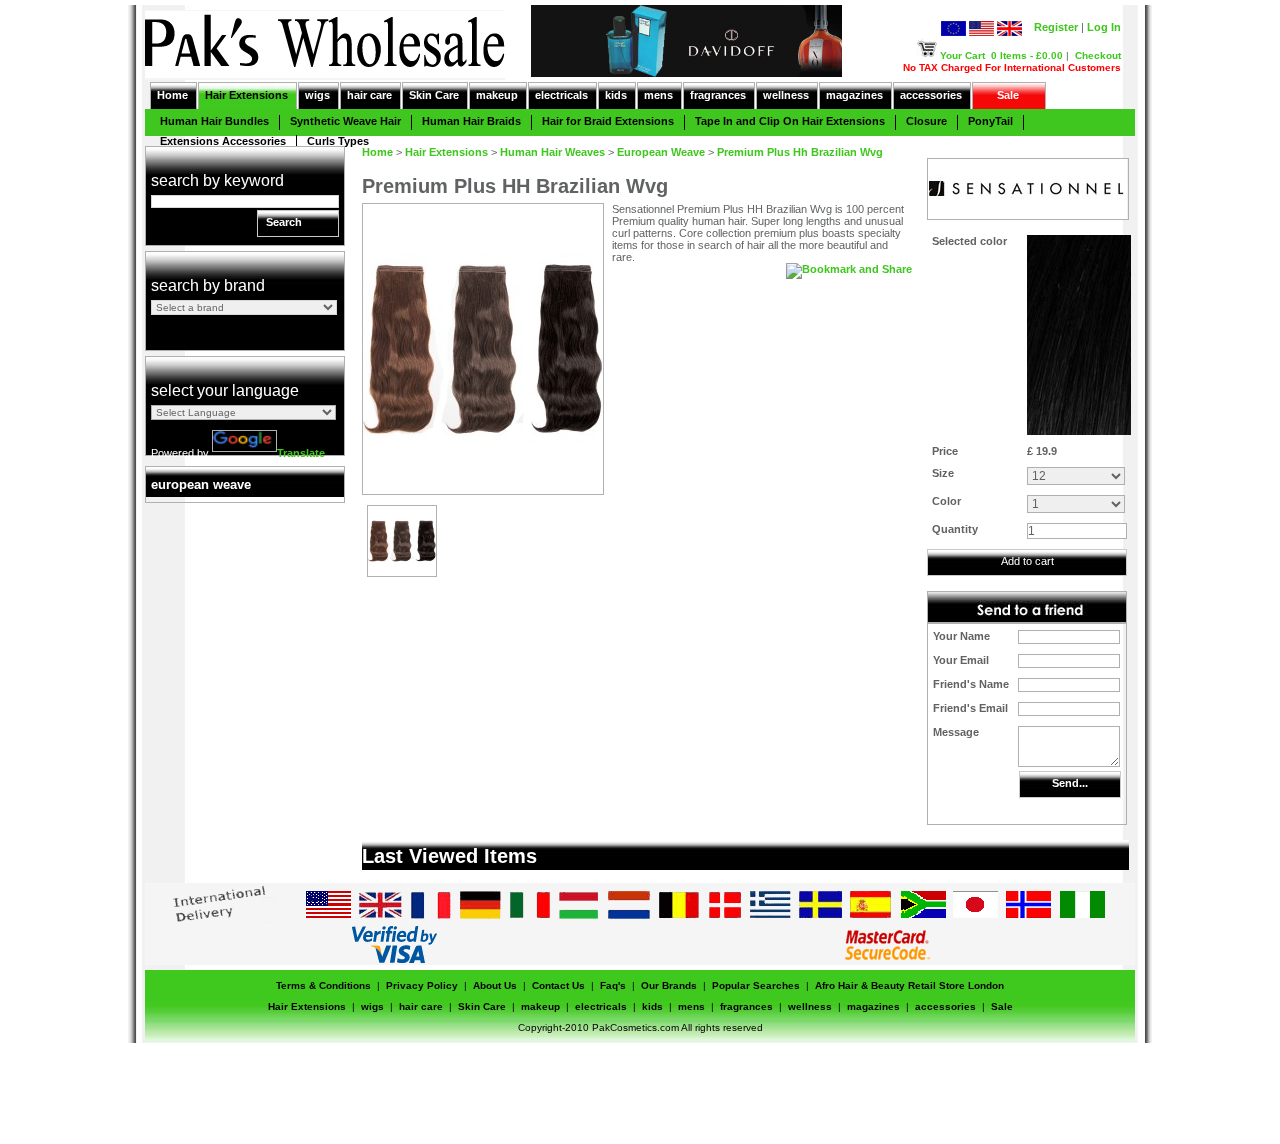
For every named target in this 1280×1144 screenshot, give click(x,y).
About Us (495, 985)
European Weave (661, 152)
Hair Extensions (246, 95)
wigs (317, 95)
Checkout (1098, 55)
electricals (561, 95)
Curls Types (338, 141)
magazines (854, 95)
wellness (786, 95)
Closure (926, 121)
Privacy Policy (422, 985)
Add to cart (1027, 561)
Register (1056, 27)
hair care (369, 95)
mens (658, 95)
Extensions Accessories (223, 141)
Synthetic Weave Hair (345, 121)
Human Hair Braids (471, 121)
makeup (497, 95)
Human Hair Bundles (214, 121)
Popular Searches (756, 985)
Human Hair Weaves (552, 152)
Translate (301, 453)
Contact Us (558, 985)
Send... (1070, 783)
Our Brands (669, 985)
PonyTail (990, 121)
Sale (1008, 95)
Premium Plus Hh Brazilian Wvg (800, 152)
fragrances (718, 95)
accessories (931, 95)
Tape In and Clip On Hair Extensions (790, 121)
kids (616, 95)
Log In (1104, 27)
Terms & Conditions (323, 985)
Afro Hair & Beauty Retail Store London (909, 985)
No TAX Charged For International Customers (1012, 67)
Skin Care (434, 95)
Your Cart (962, 55)
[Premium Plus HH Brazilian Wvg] (402, 572)
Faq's (613, 985)
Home (172, 95)
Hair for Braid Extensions (608, 121)
